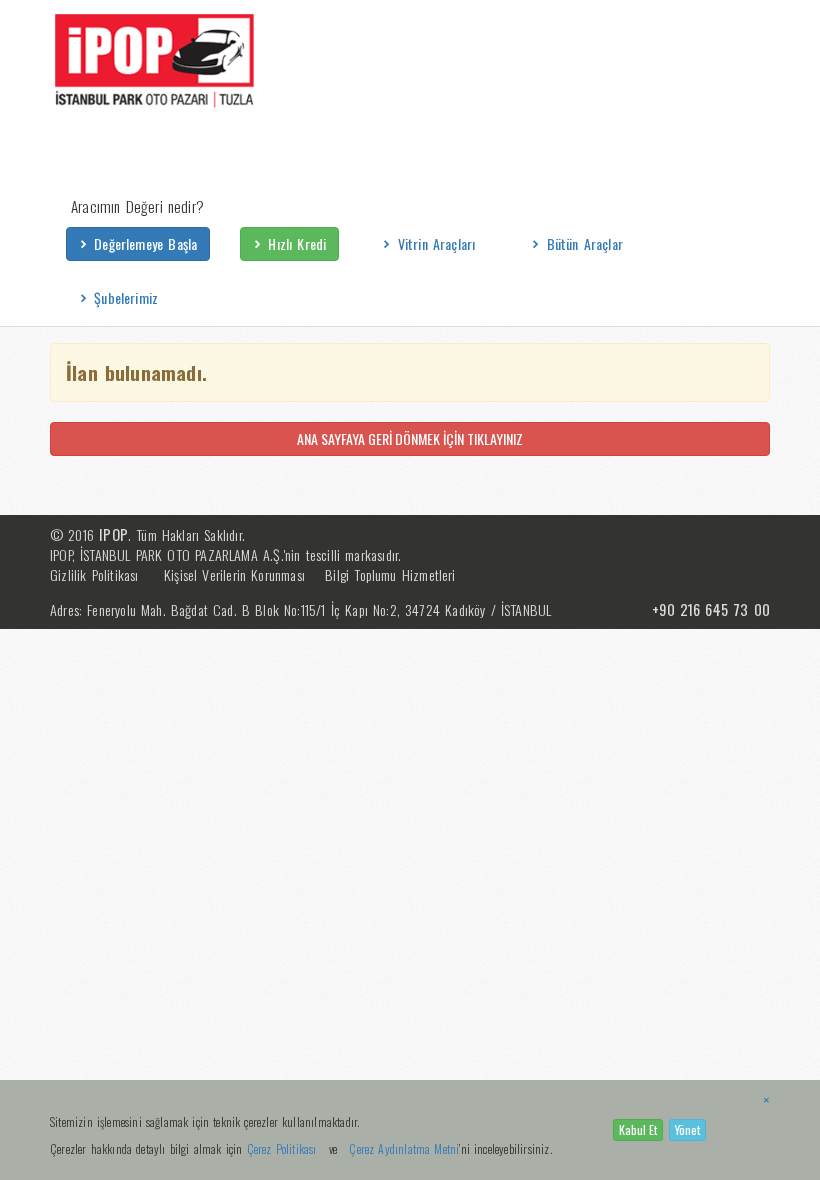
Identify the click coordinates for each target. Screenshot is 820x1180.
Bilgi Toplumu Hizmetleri (390, 574)
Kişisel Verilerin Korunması (234, 574)
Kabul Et (638, 1129)
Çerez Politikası (282, 1148)
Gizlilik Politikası (94, 574)
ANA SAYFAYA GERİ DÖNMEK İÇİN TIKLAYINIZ (410, 438)
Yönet (687, 1129)
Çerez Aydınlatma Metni (404, 1148)
